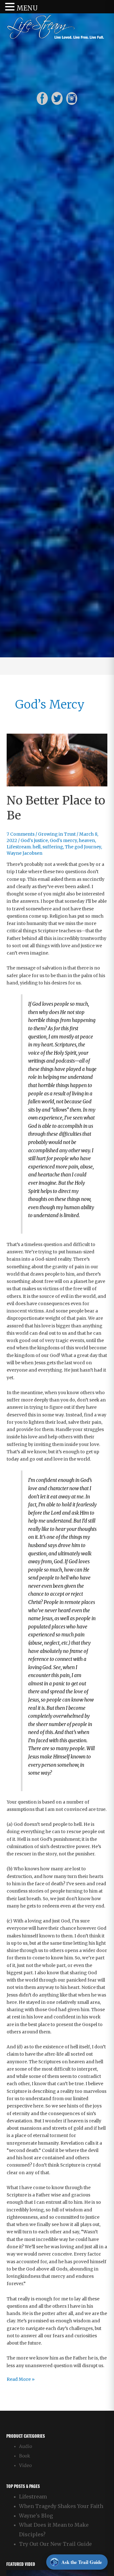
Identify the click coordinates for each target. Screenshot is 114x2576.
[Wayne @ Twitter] (57, 98)
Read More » (21, 2380)
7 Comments (21, 834)
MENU (27, 8)
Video (25, 2466)
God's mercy (63, 841)
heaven (87, 841)
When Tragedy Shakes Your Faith (61, 2506)
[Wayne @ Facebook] (42, 98)
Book (25, 2456)
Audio (25, 2446)
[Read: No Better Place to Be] (57, 760)
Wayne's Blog (36, 2516)
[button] (11, 7)
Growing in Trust (57, 834)
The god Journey (83, 847)
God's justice (34, 841)
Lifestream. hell (24, 847)
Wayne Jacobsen (25, 853)
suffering (53, 847)
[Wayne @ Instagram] (72, 98)
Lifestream (33, 2497)
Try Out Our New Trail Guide (55, 2544)
